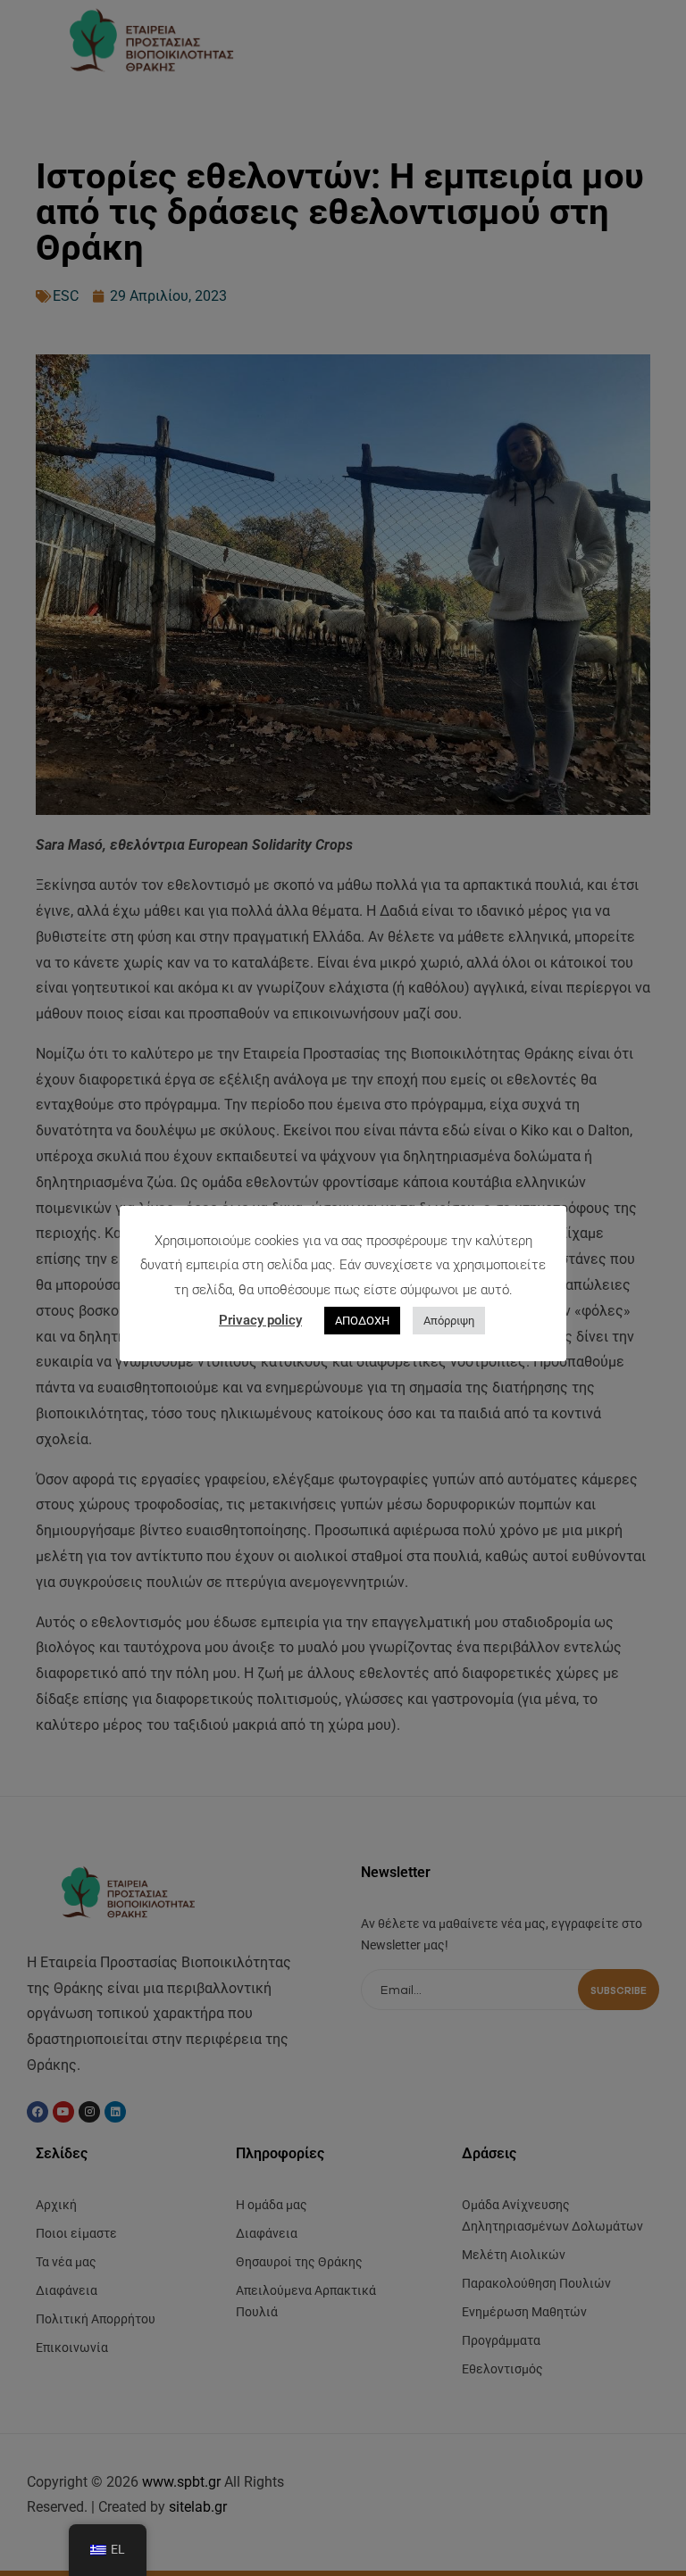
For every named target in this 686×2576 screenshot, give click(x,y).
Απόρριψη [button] (449, 1321)
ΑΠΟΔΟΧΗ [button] (362, 1321)
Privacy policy (260, 1320)
